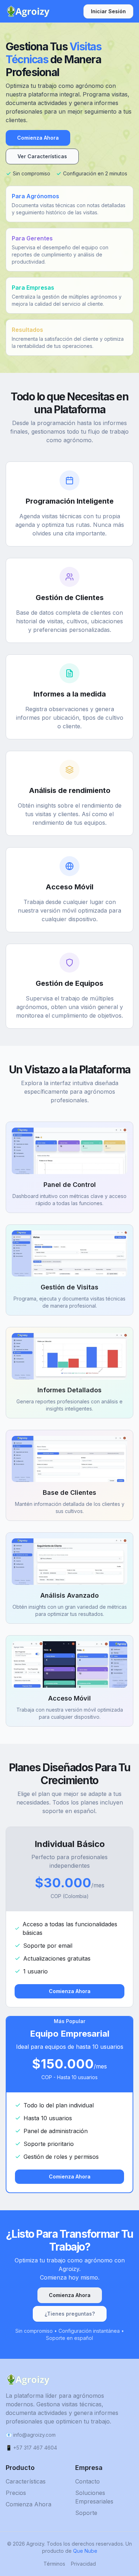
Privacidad (83, 2564)
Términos (54, 2564)
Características (26, 2481)
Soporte (86, 2513)
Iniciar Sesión (108, 11)
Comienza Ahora (38, 138)
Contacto (87, 2481)
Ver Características (42, 156)
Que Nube (85, 2551)
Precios (16, 2493)
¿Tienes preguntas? (70, 2314)
